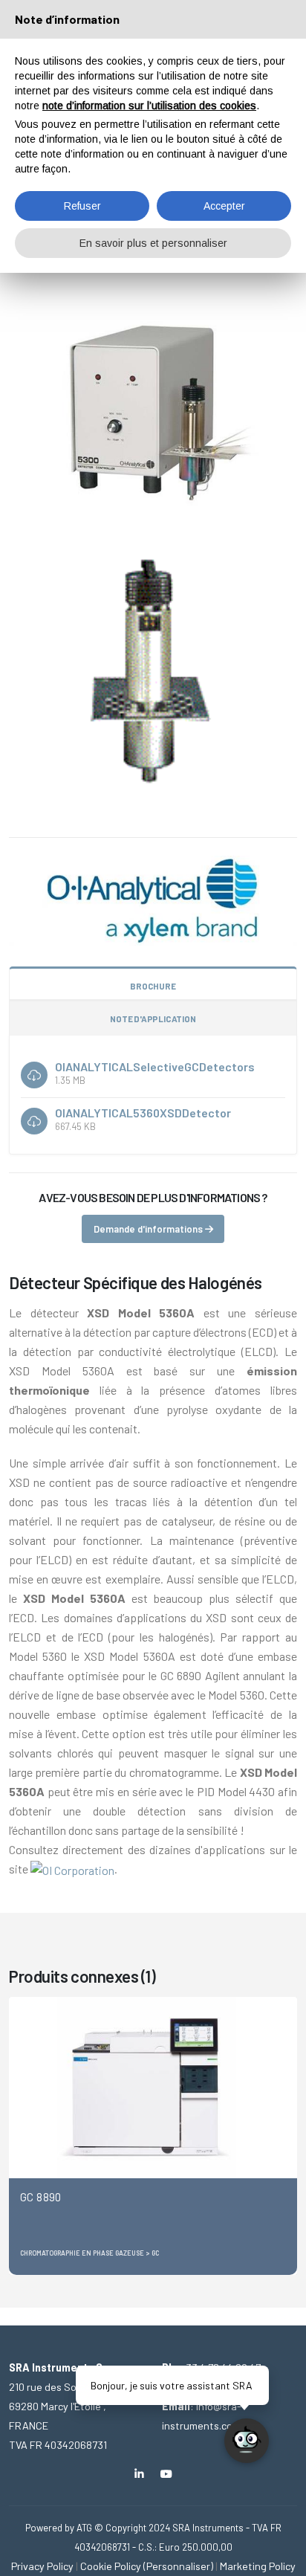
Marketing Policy (258, 2566)
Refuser (82, 206)
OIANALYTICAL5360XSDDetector (143, 1113)
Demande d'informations (149, 1229)
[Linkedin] (139, 2474)
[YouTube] (167, 2474)
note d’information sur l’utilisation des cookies (149, 106)
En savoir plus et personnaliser (153, 243)
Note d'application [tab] (153, 1019)
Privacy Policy (42, 2566)
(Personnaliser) (178, 2566)
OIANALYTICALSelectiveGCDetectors (155, 1066)
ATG (84, 2528)
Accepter (224, 206)
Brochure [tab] (153, 986)
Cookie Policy (111, 2566)
